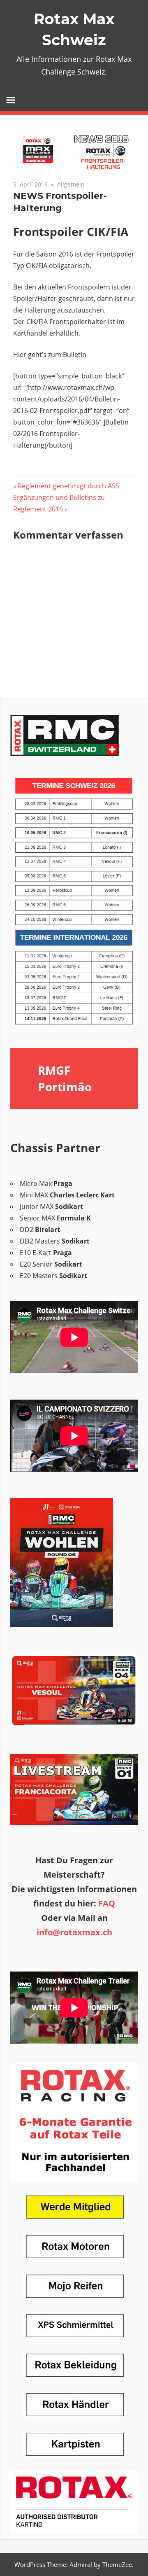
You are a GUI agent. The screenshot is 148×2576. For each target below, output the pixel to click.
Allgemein (71, 184)
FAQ (107, 1903)
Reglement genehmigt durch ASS (68, 486)
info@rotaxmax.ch (74, 1932)
